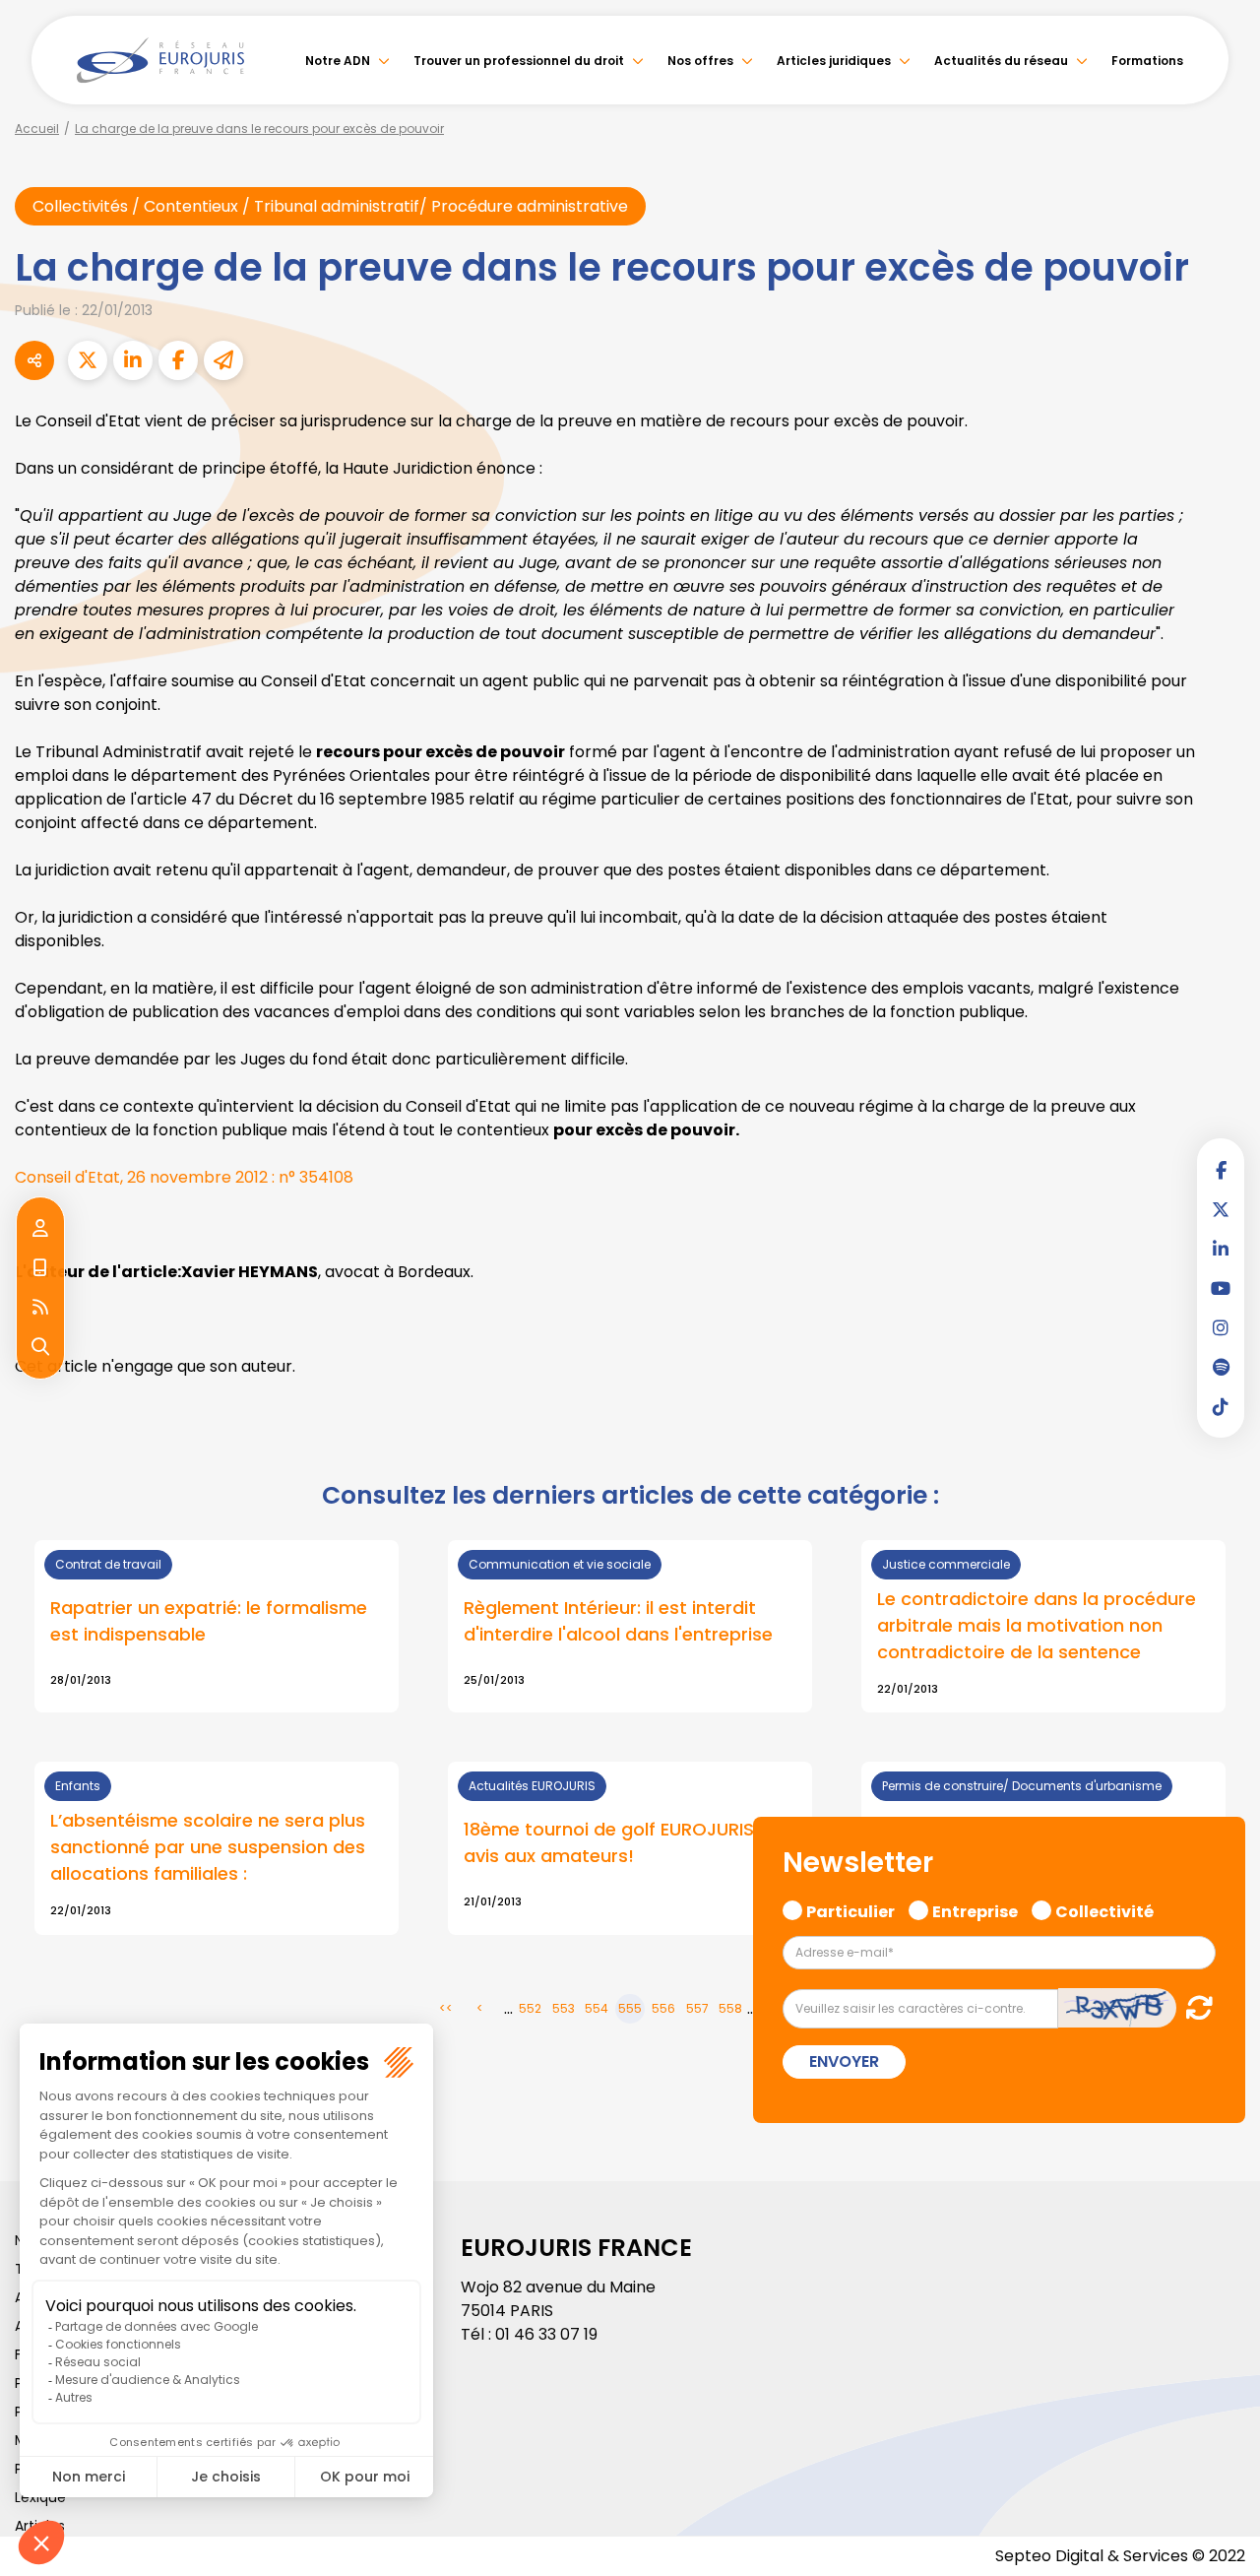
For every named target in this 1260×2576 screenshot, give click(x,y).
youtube (1221, 1288)
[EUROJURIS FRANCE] (160, 60)
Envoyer (844, 2061)
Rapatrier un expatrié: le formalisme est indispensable (209, 1621)
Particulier (850, 1909)
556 (663, 2008)
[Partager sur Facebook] (178, 360)
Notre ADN (338, 61)
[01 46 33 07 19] (40, 1268)
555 (630, 2008)
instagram (1221, 1327)
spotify (1221, 1367)
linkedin (1221, 1249)
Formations (1147, 61)
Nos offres (700, 61)
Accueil (37, 129)
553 (564, 2008)
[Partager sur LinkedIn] (133, 360)
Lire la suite (630, 1848)
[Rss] (40, 1308)
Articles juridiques (834, 61)
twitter (1221, 1209)
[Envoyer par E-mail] (223, 360)
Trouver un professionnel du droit (519, 61)
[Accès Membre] (40, 1229)
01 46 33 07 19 (546, 2334)
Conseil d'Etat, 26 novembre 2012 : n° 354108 (184, 1177)
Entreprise (975, 1909)
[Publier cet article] (88, 360)
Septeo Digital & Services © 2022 (1120, 2556)
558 (730, 2008)
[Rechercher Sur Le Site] (40, 1347)
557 (697, 2008)
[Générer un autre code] (1194, 2007)
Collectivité (1104, 1909)
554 (597, 2008)
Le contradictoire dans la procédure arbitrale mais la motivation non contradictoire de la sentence (1037, 1625)
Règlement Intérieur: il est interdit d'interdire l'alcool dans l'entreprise (618, 1621)
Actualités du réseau (1001, 61)
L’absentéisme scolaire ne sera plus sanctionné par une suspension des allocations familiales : (208, 1847)
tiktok (1221, 1406)
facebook (1221, 1170)
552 (530, 2008)
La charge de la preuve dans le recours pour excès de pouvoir (259, 129)
